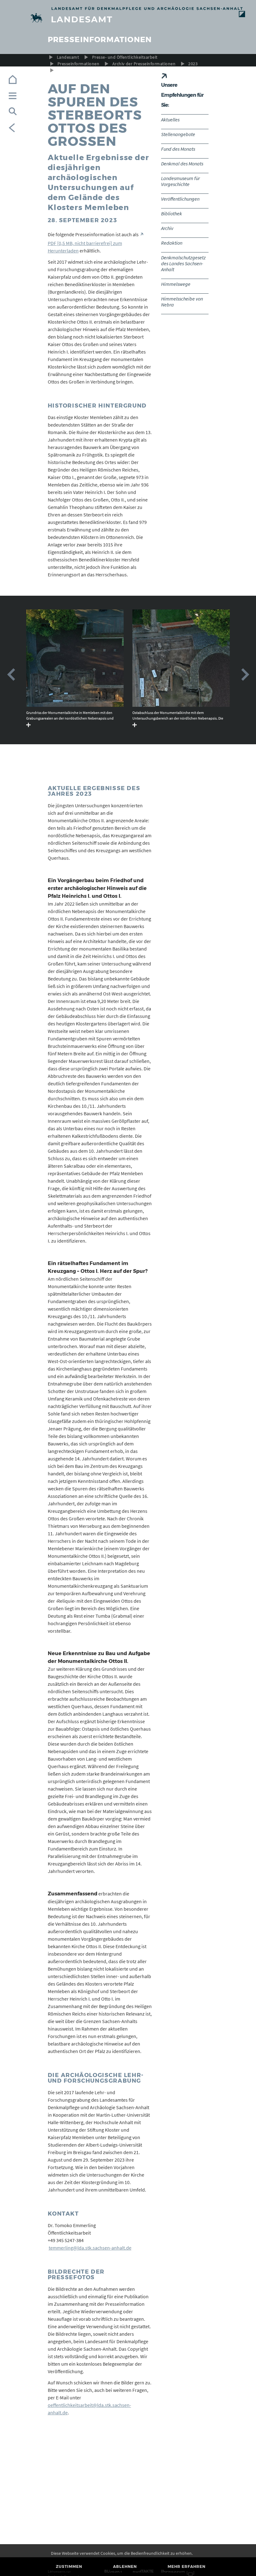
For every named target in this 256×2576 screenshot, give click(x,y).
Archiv (167, 228)
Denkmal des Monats (182, 164)
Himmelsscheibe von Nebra (182, 302)
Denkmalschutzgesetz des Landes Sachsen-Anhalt (183, 263)
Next (245, 675)
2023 (193, 64)
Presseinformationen (78, 64)
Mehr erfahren (187, 2566)
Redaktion (172, 243)
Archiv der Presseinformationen (144, 64)
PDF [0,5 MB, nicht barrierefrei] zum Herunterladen (85, 247)
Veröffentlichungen (180, 199)
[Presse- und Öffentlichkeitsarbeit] (128, 19)
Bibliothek (172, 213)
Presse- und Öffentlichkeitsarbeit (125, 57)
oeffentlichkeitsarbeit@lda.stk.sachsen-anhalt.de (89, 2409)
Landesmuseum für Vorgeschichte (180, 181)
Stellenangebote (178, 134)
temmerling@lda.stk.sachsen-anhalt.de (90, 2248)
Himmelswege (176, 284)
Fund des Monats (178, 149)
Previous (11, 675)
